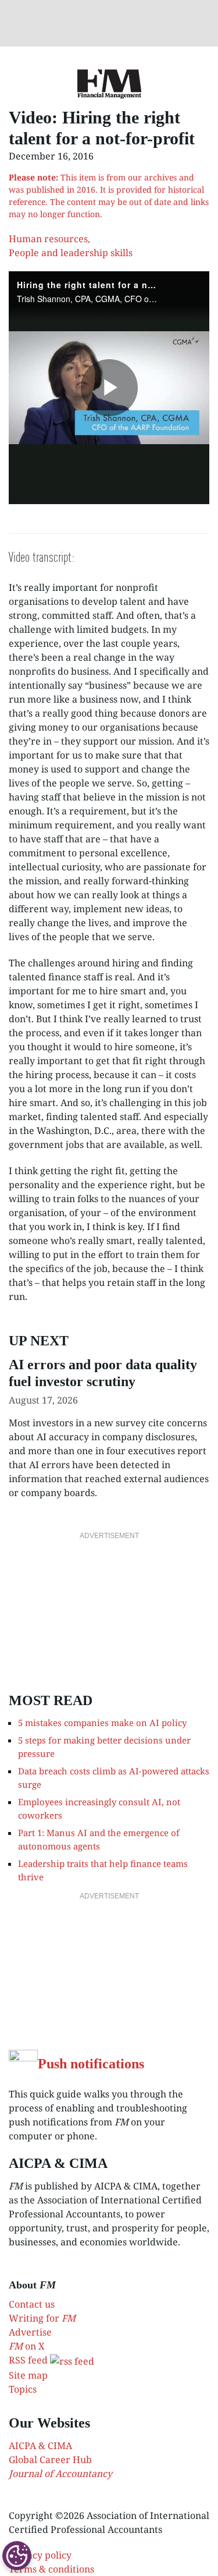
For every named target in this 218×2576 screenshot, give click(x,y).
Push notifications (91, 2064)
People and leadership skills (71, 253)
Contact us (32, 2304)
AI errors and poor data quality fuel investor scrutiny (103, 1373)
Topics (23, 2389)
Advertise (30, 2332)
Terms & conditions (51, 2569)
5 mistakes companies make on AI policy (102, 1723)
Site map (28, 2375)
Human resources (48, 239)
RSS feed (29, 2360)
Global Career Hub (50, 2460)
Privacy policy (40, 2555)
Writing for (42, 2318)
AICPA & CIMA (40, 2446)
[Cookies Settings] (17, 2556)
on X (27, 2346)
